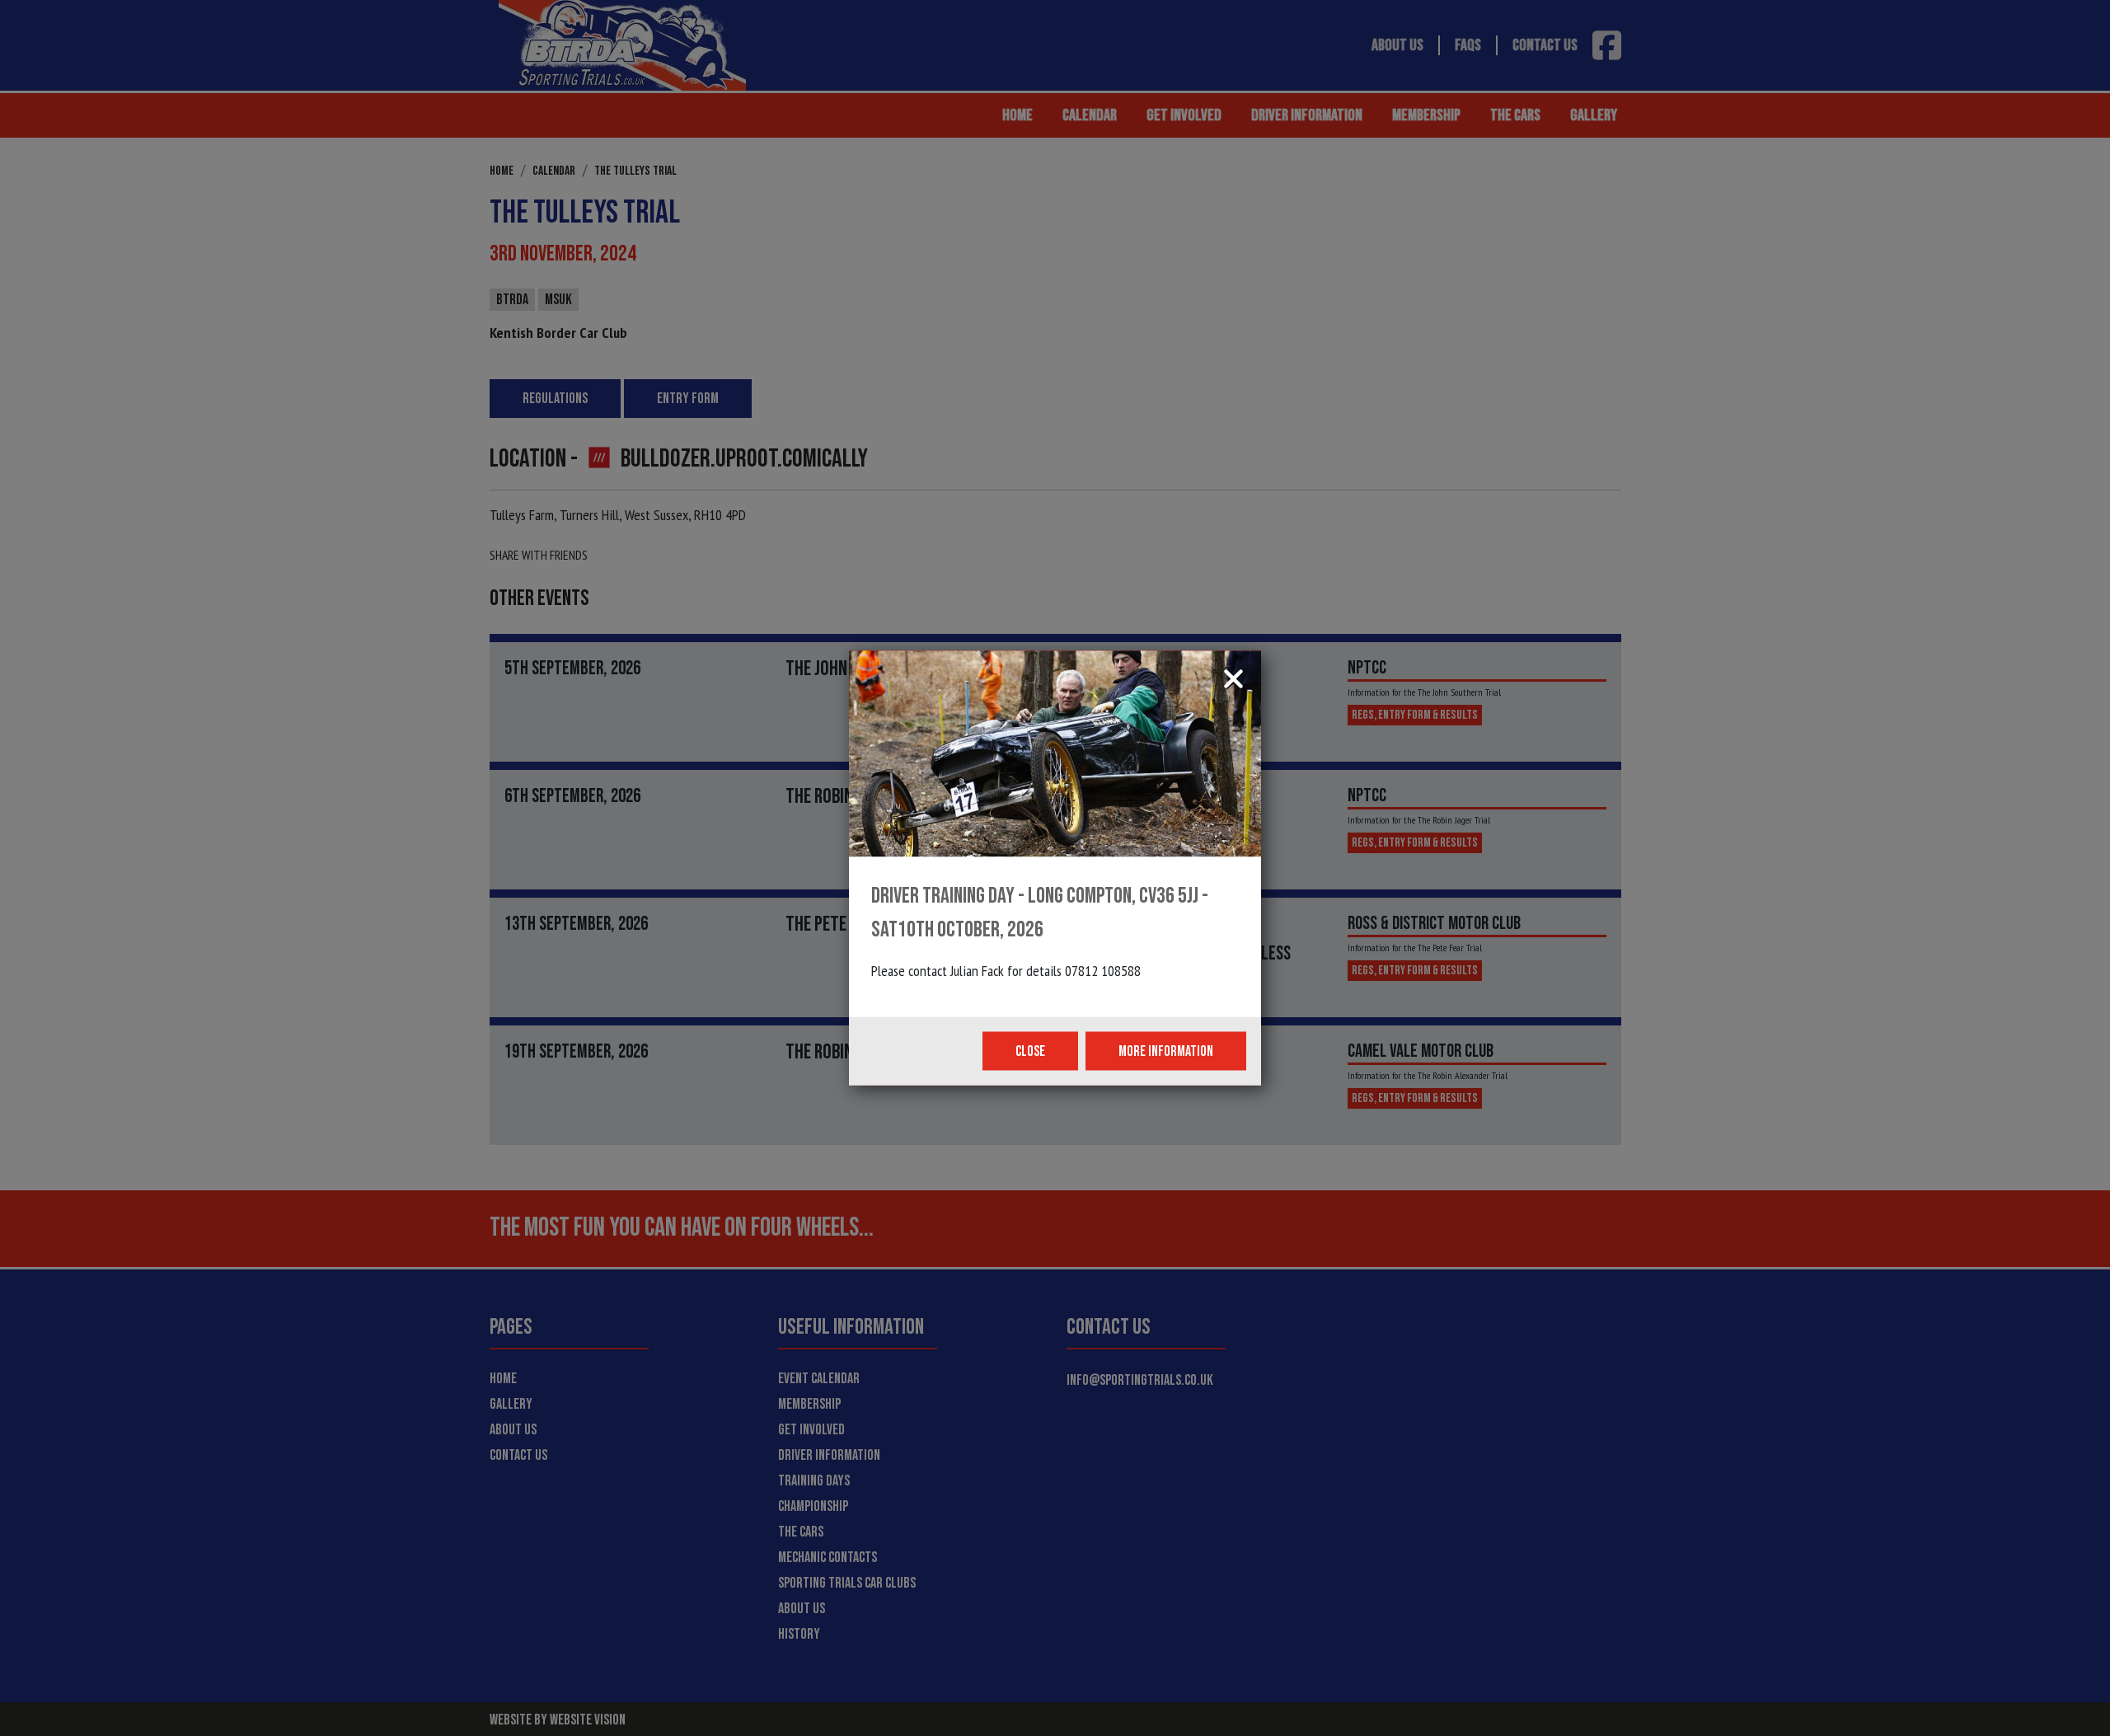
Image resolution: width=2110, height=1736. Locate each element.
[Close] (1233, 681)
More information (1166, 1051)
